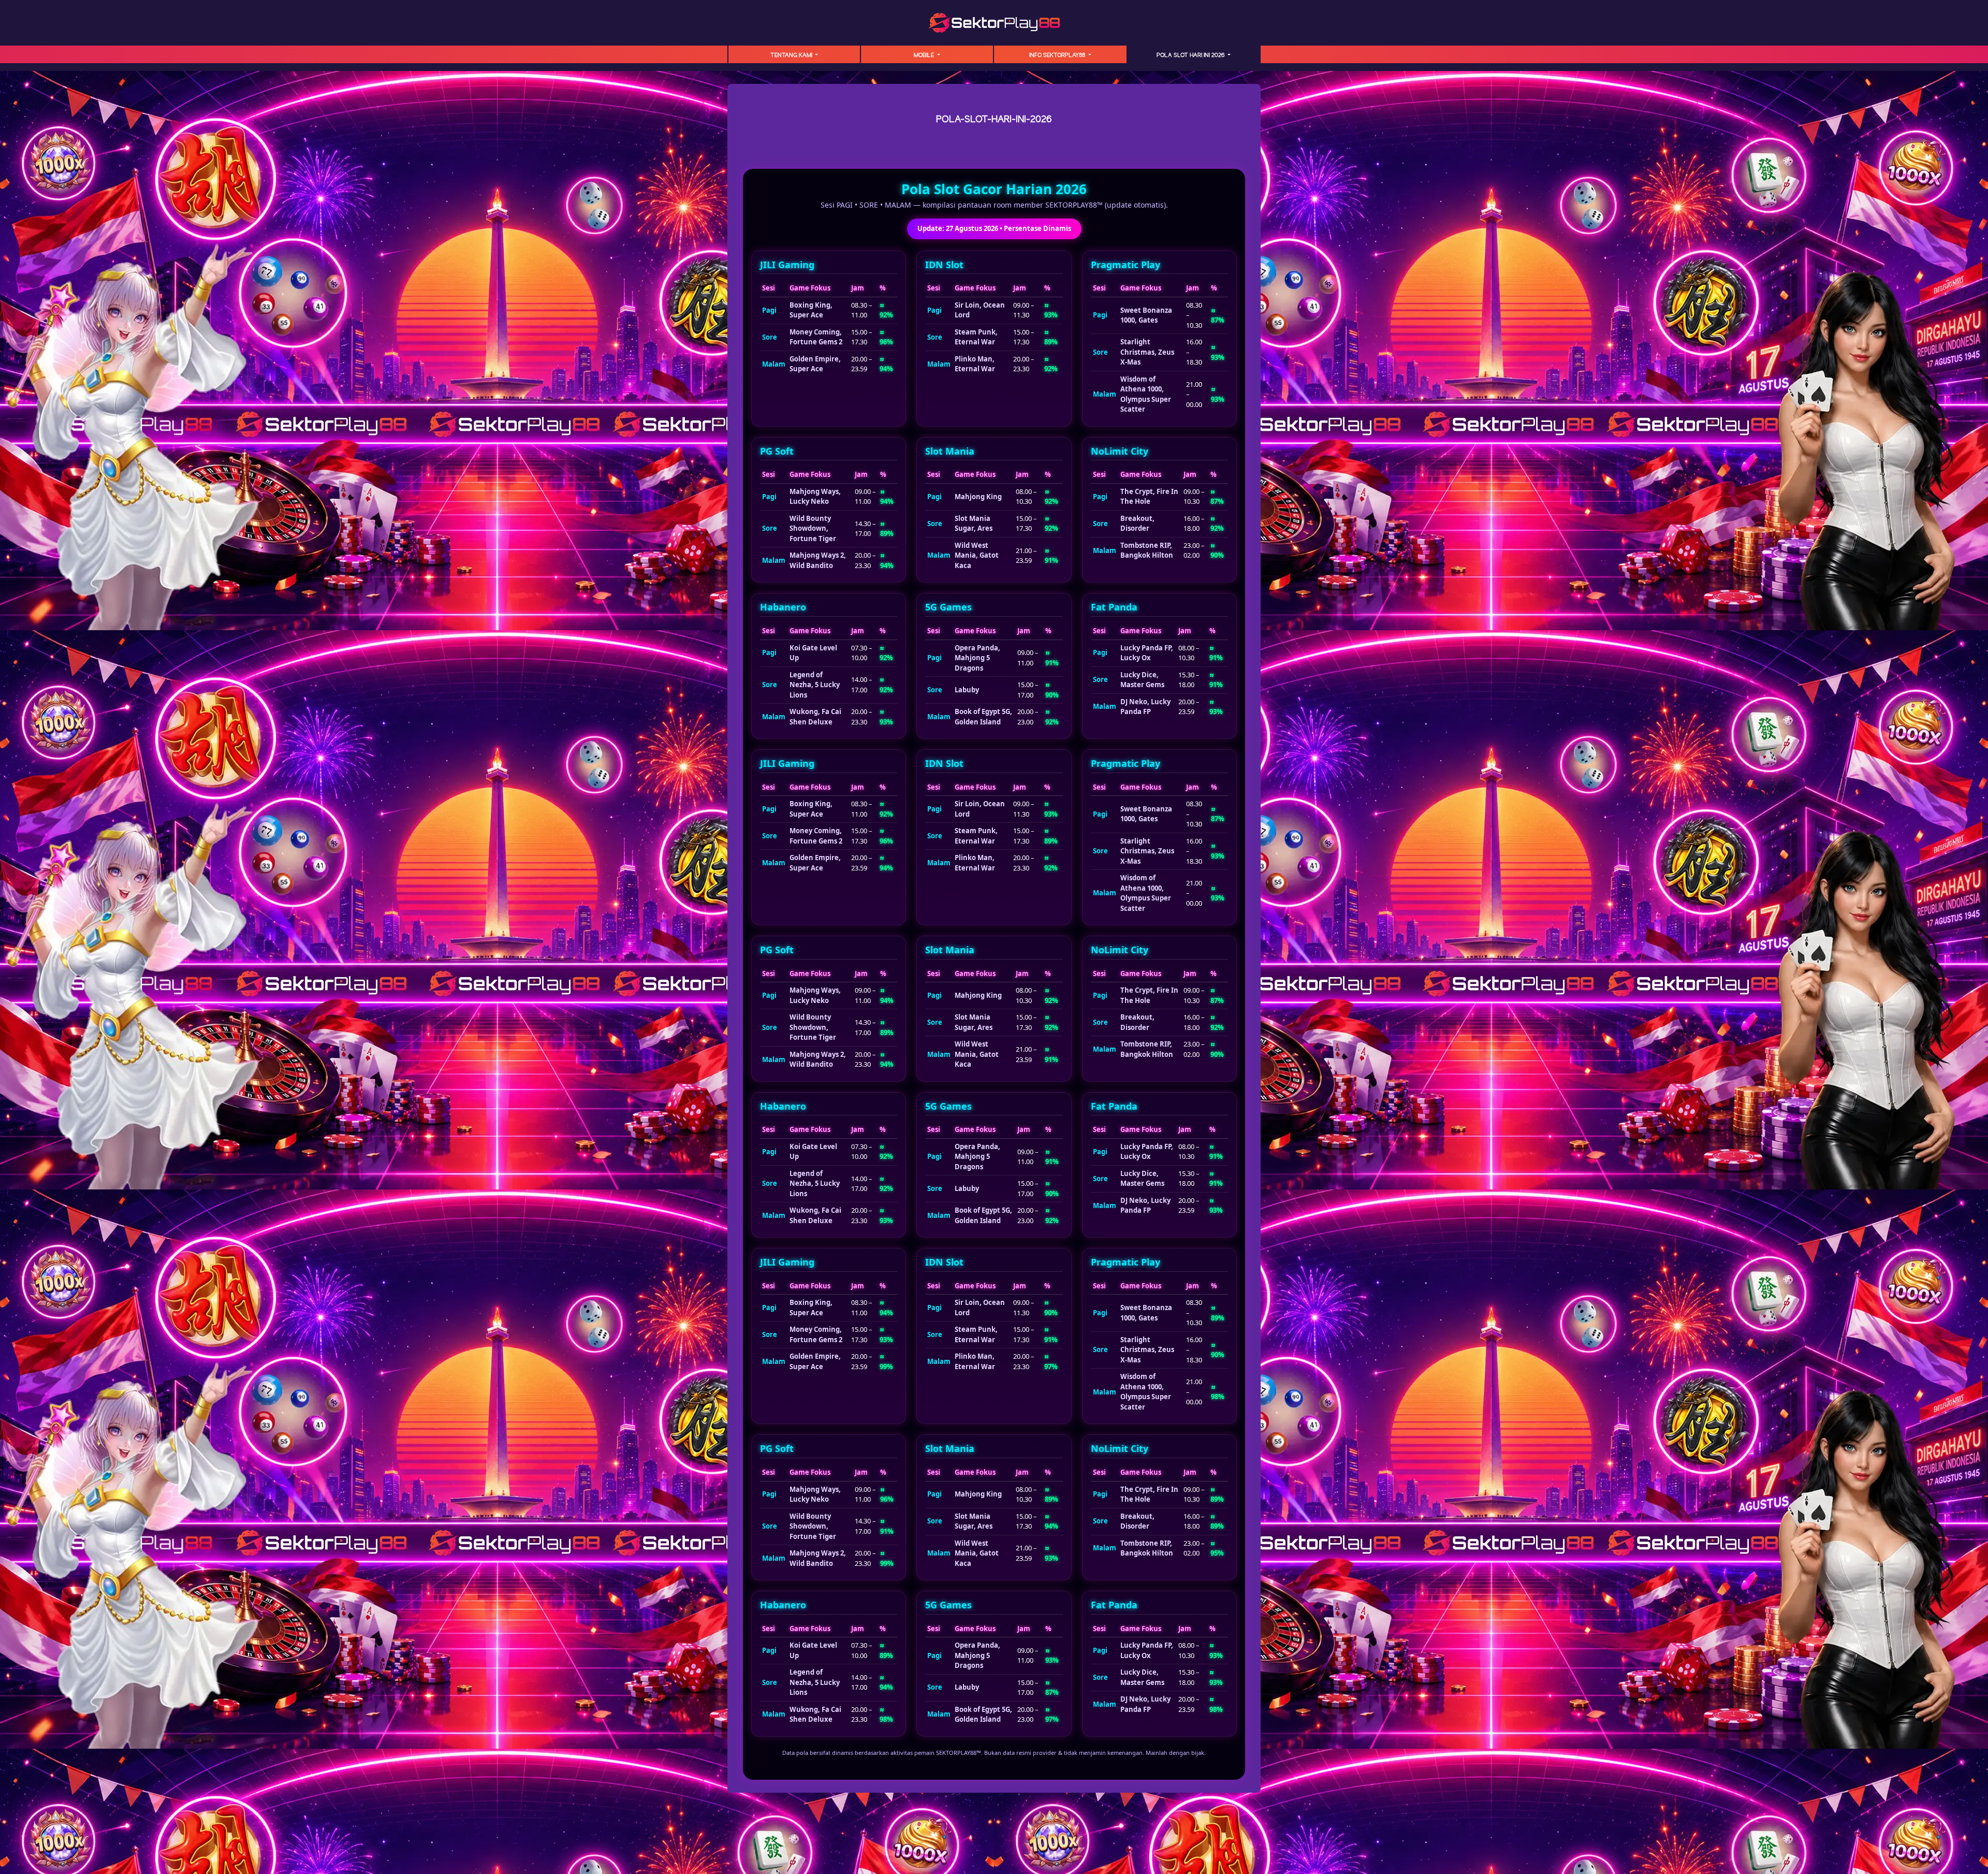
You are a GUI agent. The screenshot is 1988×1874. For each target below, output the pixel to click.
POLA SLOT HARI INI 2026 (1191, 55)
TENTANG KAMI (792, 55)
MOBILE (925, 55)
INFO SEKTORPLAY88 (1058, 55)
